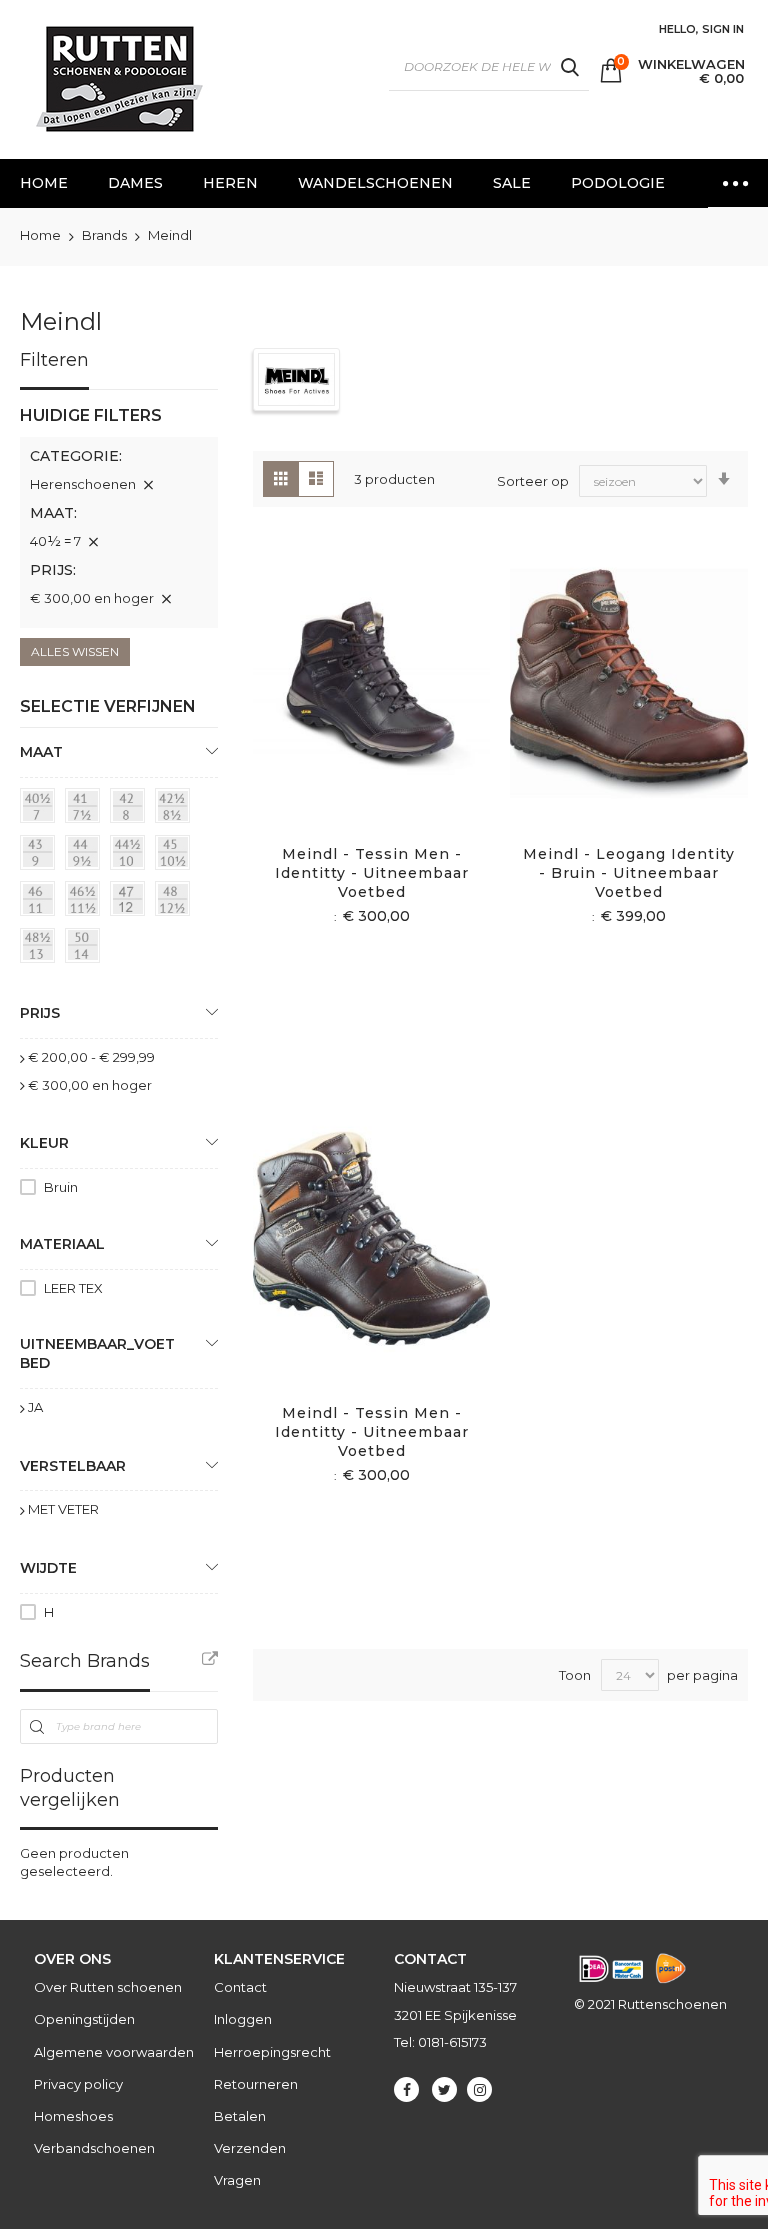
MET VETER (63, 1509)
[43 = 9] (41, 856)
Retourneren (256, 2084)
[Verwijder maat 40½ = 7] (93, 542)
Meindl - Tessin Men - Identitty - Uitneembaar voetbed (372, 873)
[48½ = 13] (41, 949)
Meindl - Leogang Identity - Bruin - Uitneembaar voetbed (629, 873)
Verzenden (250, 2148)
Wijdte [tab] (48, 1568)
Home (42, 235)
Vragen (237, 2180)
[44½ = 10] (131, 856)
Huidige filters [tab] (91, 415)
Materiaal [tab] (62, 1244)
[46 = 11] (41, 902)
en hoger (90, 1085)
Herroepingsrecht (272, 2052)
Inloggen (243, 2019)
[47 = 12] (131, 902)
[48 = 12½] (176, 902)
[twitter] (444, 2089)
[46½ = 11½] (86, 902)
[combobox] (489, 67)
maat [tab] (41, 752)
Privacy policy (78, 2084)
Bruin (61, 1187)
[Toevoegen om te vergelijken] (395, 710)
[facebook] (406, 2089)
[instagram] (479, 2089)
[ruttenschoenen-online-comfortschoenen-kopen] (118, 79)
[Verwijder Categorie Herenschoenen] (148, 485)
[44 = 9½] (86, 856)
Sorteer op (533, 481)
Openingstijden (84, 2019)
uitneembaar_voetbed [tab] (97, 1353)
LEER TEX (73, 1288)
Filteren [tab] (54, 360)
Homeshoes (73, 2116)
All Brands (210, 1659)
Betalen (240, 2116)
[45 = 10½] (176, 856)
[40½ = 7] (41, 809)
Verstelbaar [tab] (73, 1466)
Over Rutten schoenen (108, 1987)
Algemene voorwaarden (114, 2052)
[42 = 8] (131, 809)
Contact (240, 1987)
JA (35, 1407)
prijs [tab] (40, 1013)
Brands (106, 235)
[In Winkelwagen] (348, 710)
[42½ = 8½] (176, 809)
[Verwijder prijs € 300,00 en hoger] (166, 599)
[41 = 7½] (86, 809)
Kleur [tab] (44, 1143)
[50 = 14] (86, 949)
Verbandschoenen (94, 2148)
